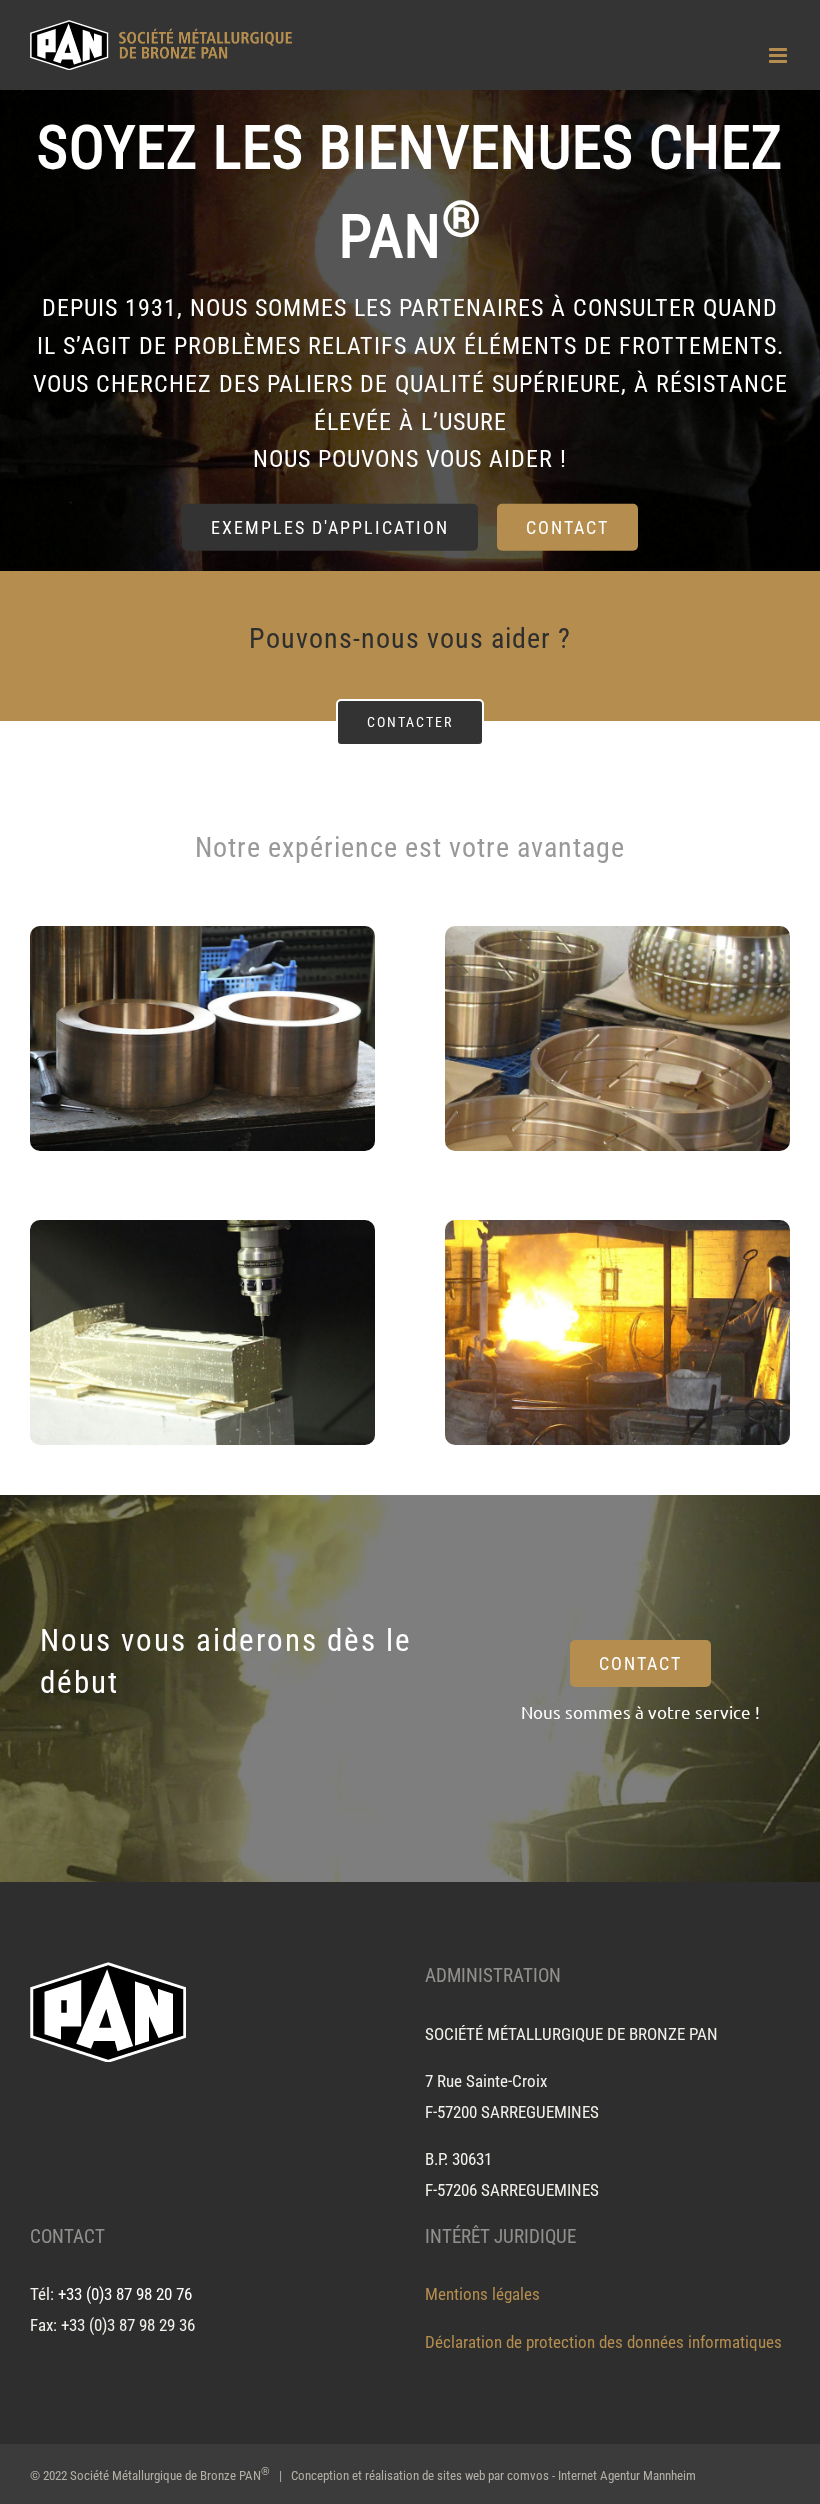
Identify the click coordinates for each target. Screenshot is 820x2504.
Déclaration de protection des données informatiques (603, 2342)
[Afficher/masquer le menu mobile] (779, 55)
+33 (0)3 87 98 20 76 (125, 2294)
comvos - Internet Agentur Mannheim (601, 2476)
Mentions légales (482, 2294)
